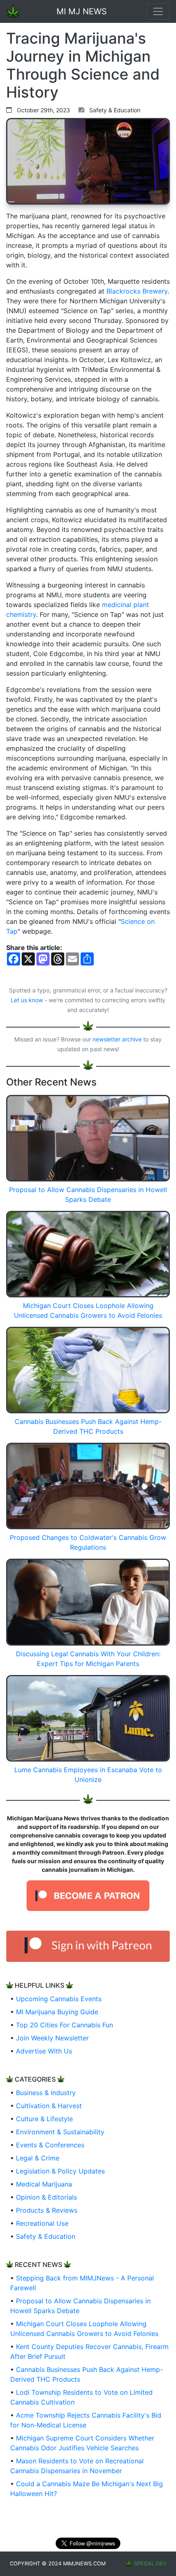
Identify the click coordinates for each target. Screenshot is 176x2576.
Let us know (27, 1000)
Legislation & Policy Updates (60, 2171)
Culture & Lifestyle (44, 2119)
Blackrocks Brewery (137, 291)
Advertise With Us (44, 2051)
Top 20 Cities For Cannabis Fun (64, 2025)
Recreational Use (42, 2223)
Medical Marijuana (44, 2184)
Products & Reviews (47, 2210)
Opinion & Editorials (46, 2197)
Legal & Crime (38, 2158)
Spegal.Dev (150, 2564)
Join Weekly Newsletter (52, 2038)
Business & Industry (46, 2093)
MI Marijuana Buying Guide (57, 2012)
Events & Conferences (50, 2145)
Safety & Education (46, 2236)
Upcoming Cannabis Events (59, 1999)
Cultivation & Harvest (49, 2106)
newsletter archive (117, 1039)
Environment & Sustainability (60, 2132)
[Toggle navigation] (158, 11)
